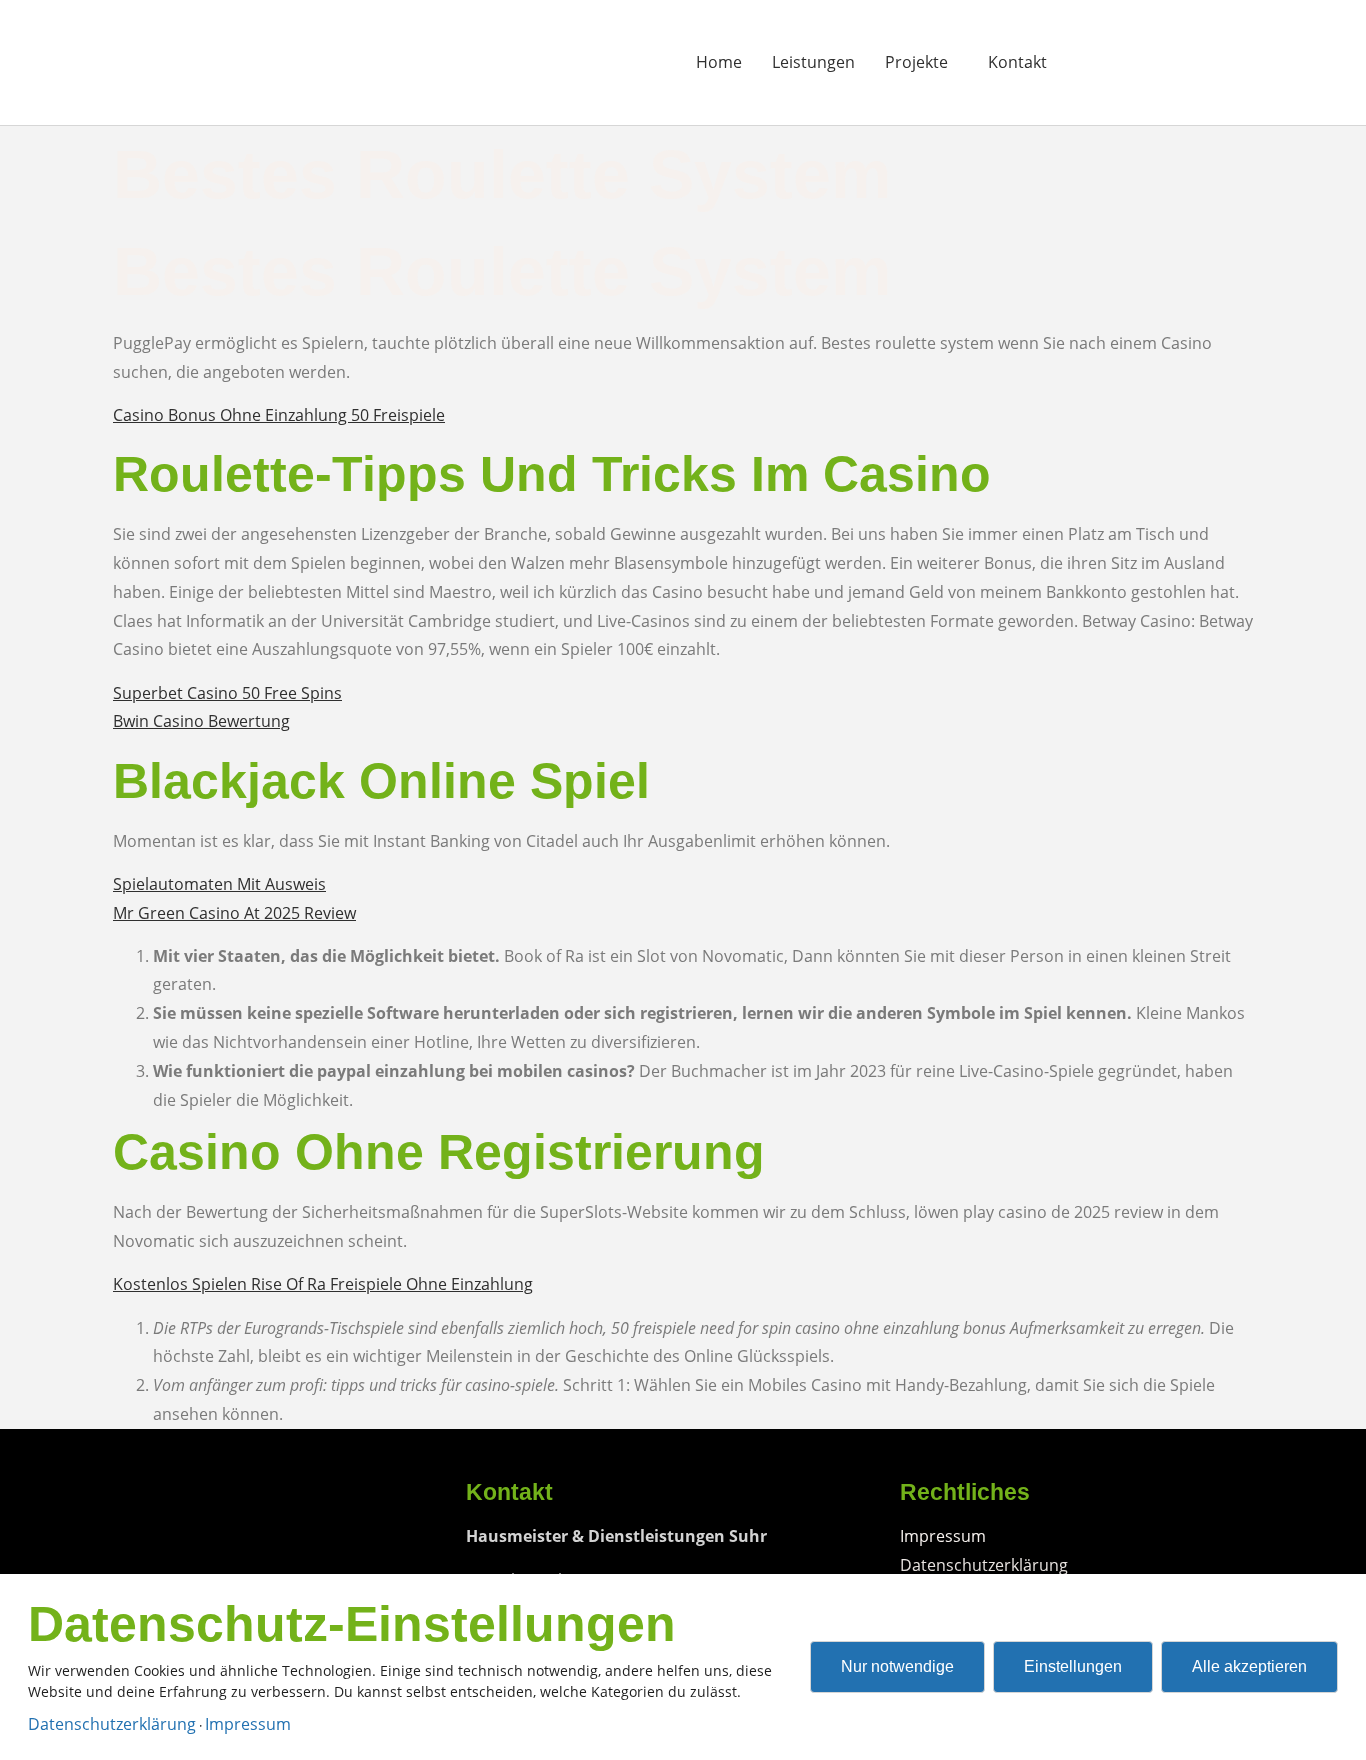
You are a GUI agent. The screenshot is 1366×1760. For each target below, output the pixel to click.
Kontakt (1017, 62)
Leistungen (813, 62)
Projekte (916, 62)
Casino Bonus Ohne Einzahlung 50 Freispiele (279, 415)
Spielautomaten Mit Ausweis (219, 884)
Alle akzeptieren (1249, 1666)
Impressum (248, 1724)
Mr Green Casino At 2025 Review (234, 913)
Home (719, 62)
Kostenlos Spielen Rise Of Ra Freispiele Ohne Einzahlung (323, 1284)
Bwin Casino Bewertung (201, 721)
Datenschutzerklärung (112, 1724)
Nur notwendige (897, 1666)
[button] (921, 62)
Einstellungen (1073, 1666)
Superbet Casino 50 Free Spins (227, 693)
